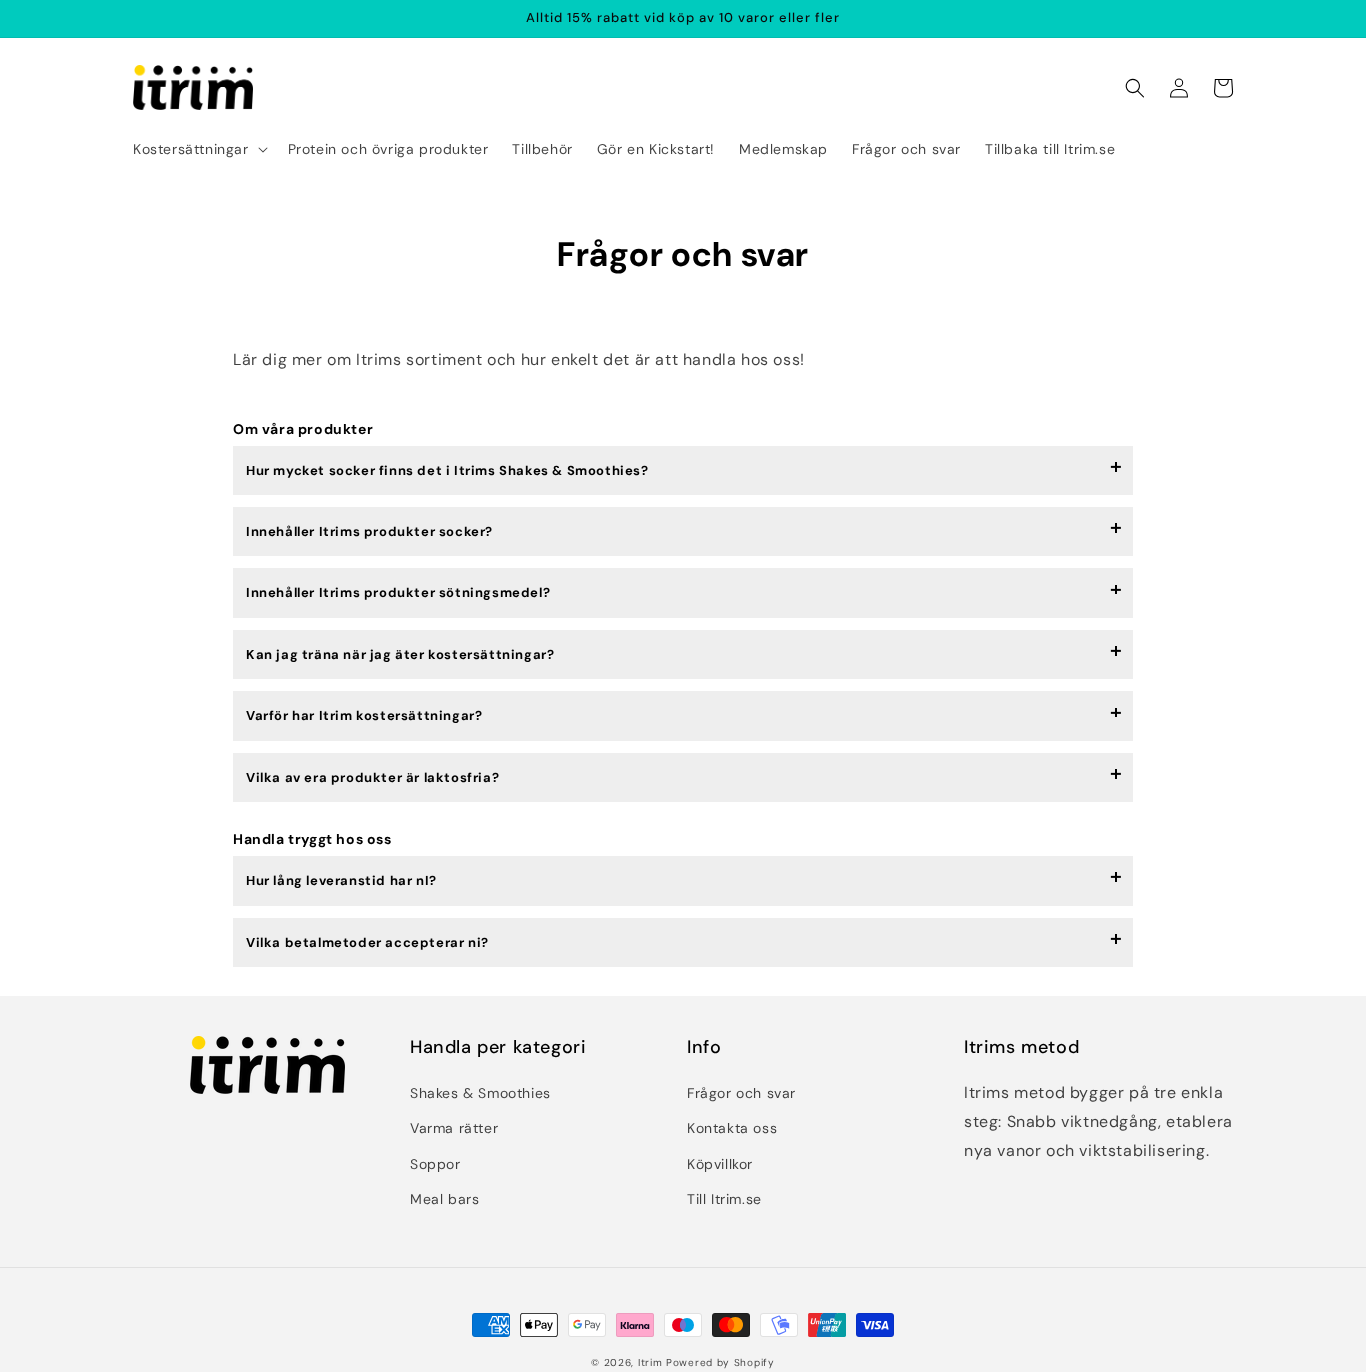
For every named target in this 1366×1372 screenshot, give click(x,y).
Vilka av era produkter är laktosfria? (372, 777)
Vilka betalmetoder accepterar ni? (367, 942)
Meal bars (444, 1199)
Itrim (650, 1362)
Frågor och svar (741, 1093)
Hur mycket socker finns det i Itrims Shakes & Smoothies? (447, 470)
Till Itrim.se (724, 1199)
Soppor (435, 1164)
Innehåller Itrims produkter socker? (369, 531)
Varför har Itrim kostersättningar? (364, 715)
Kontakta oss (732, 1128)
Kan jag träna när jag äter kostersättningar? (400, 654)
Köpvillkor (720, 1164)
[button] (198, 149)
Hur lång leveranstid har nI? (341, 880)
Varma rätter (454, 1128)
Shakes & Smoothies (480, 1093)
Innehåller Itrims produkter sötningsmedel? (398, 592)
